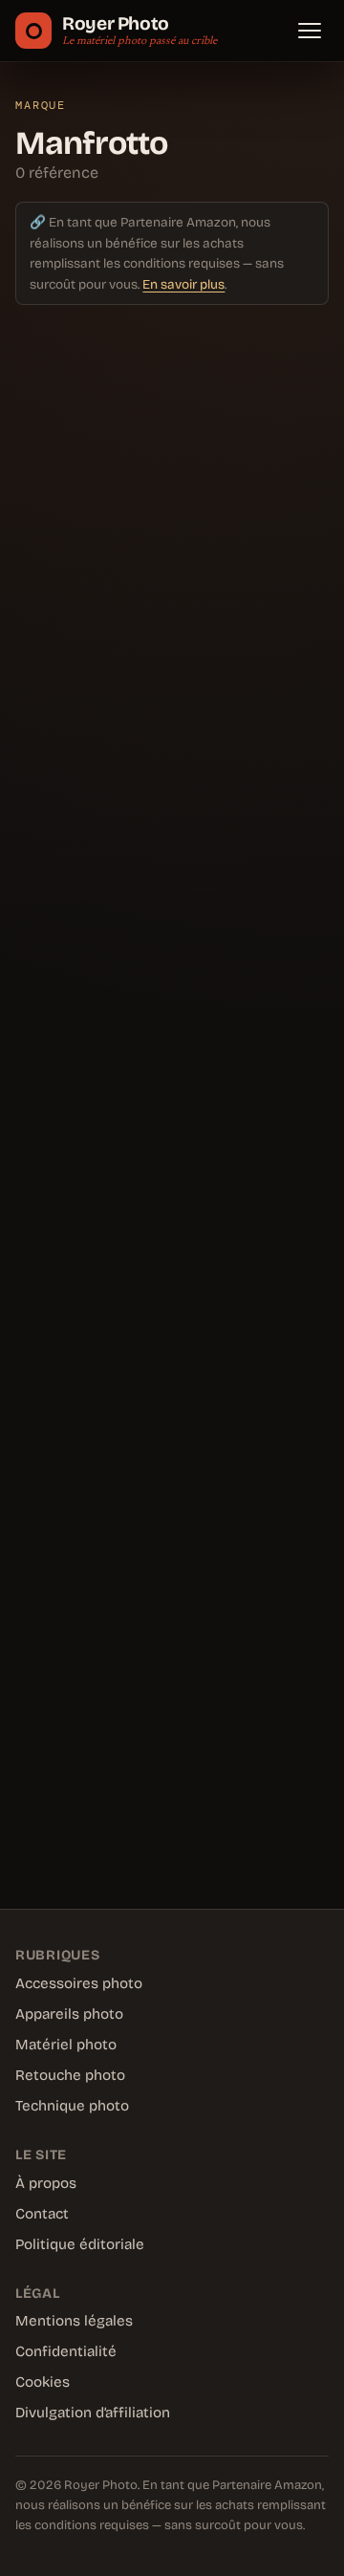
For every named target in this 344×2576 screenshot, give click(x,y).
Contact (42, 2214)
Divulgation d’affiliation (93, 2413)
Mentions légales (74, 2321)
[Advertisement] (172, 1099)
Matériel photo (66, 2045)
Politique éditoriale (80, 2244)
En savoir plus (183, 284)
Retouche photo (70, 2075)
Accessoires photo (79, 1983)
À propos (46, 2183)
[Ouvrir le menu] (310, 31)
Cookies (43, 2382)
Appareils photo (69, 2014)
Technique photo (72, 2106)
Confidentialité (66, 2351)
